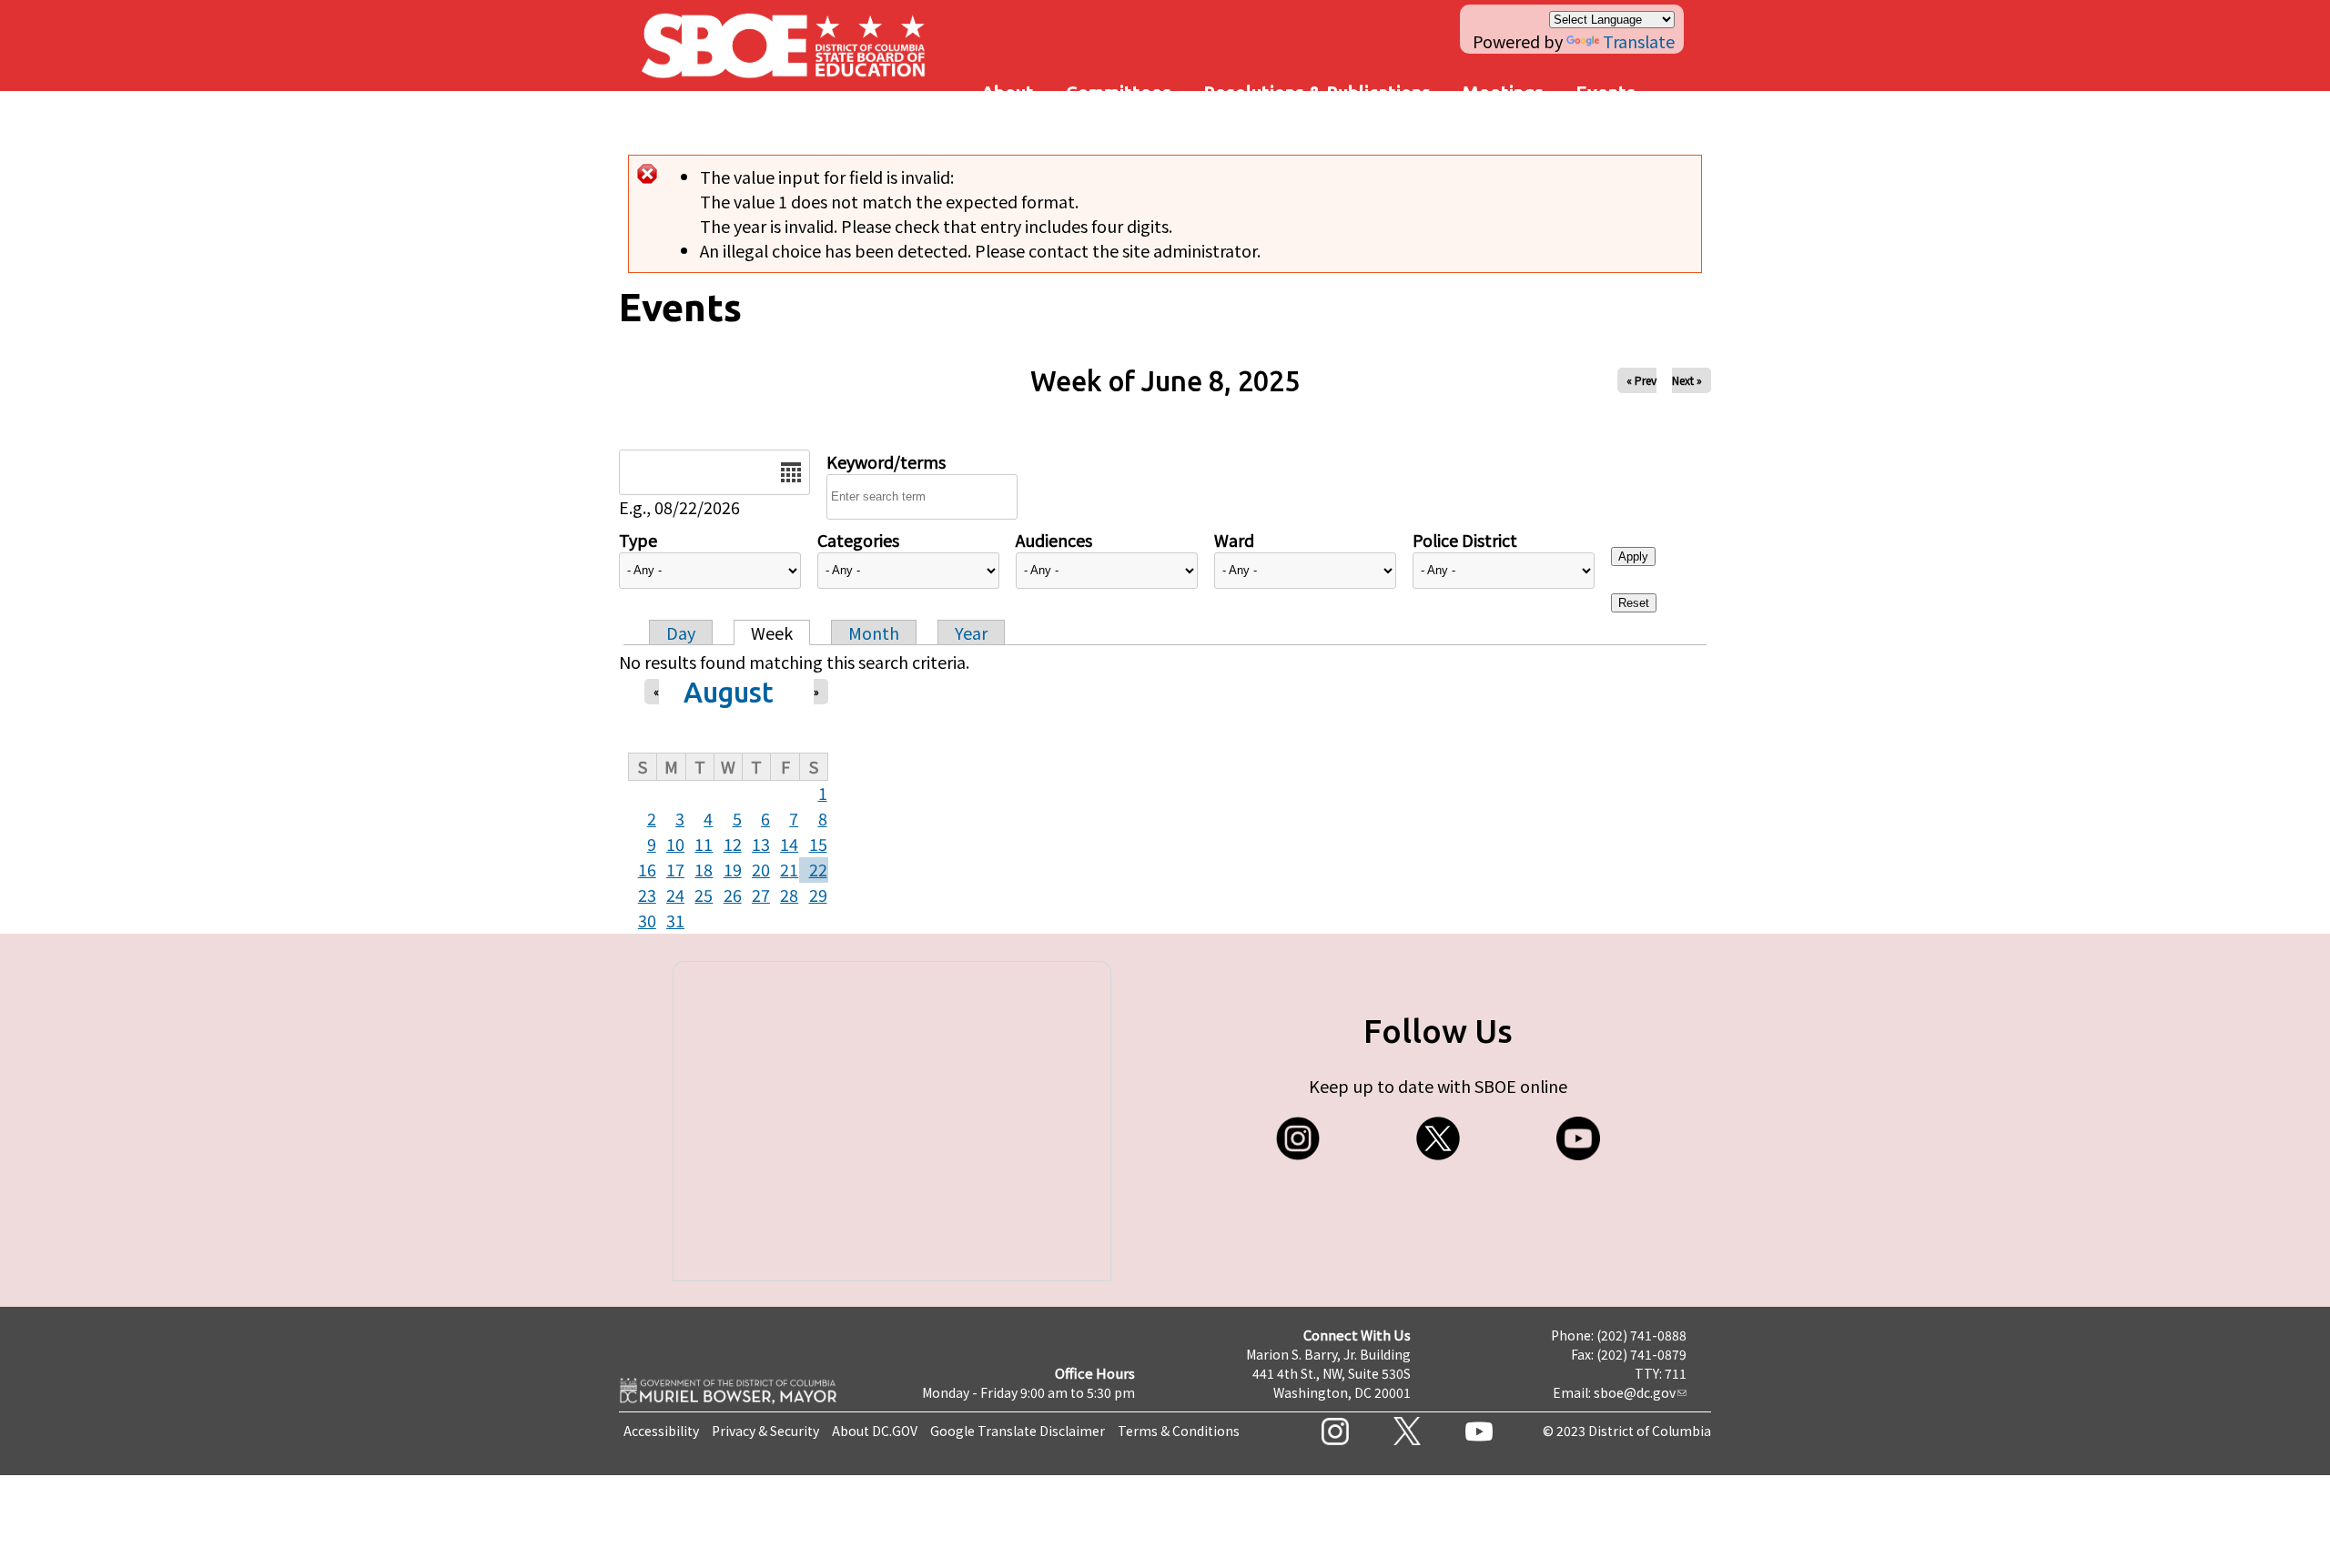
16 (647, 869)
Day (681, 632)
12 (733, 844)
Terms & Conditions (1179, 1431)
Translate (1639, 41)
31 (675, 920)
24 (675, 895)
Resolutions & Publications (1317, 92)
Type (638, 540)
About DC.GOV (875, 1431)
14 (789, 844)
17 (675, 869)
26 (733, 895)
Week (772, 632)
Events (1606, 92)
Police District (1465, 540)
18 (704, 869)
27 (761, 895)
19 (733, 869)
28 (789, 895)
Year (971, 632)
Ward (1234, 540)
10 (675, 844)
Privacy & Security (765, 1431)
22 (818, 869)
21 (789, 869)
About (1008, 92)
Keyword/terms (886, 461)
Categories (858, 540)
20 (761, 869)
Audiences (1054, 540)
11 (704, 844)
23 (647, 895)
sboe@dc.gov (1635, 1392)
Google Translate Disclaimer (1018, 1431)
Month (874, 632)
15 (818, 844)
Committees (1119, 92)
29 (818, 895)
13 (761, 844)
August (729, 692)
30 (647, 920)
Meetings (1503, 92)
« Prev (1641, 380)
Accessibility (661, 1431)
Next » (1687, 380)
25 (704, 895)
